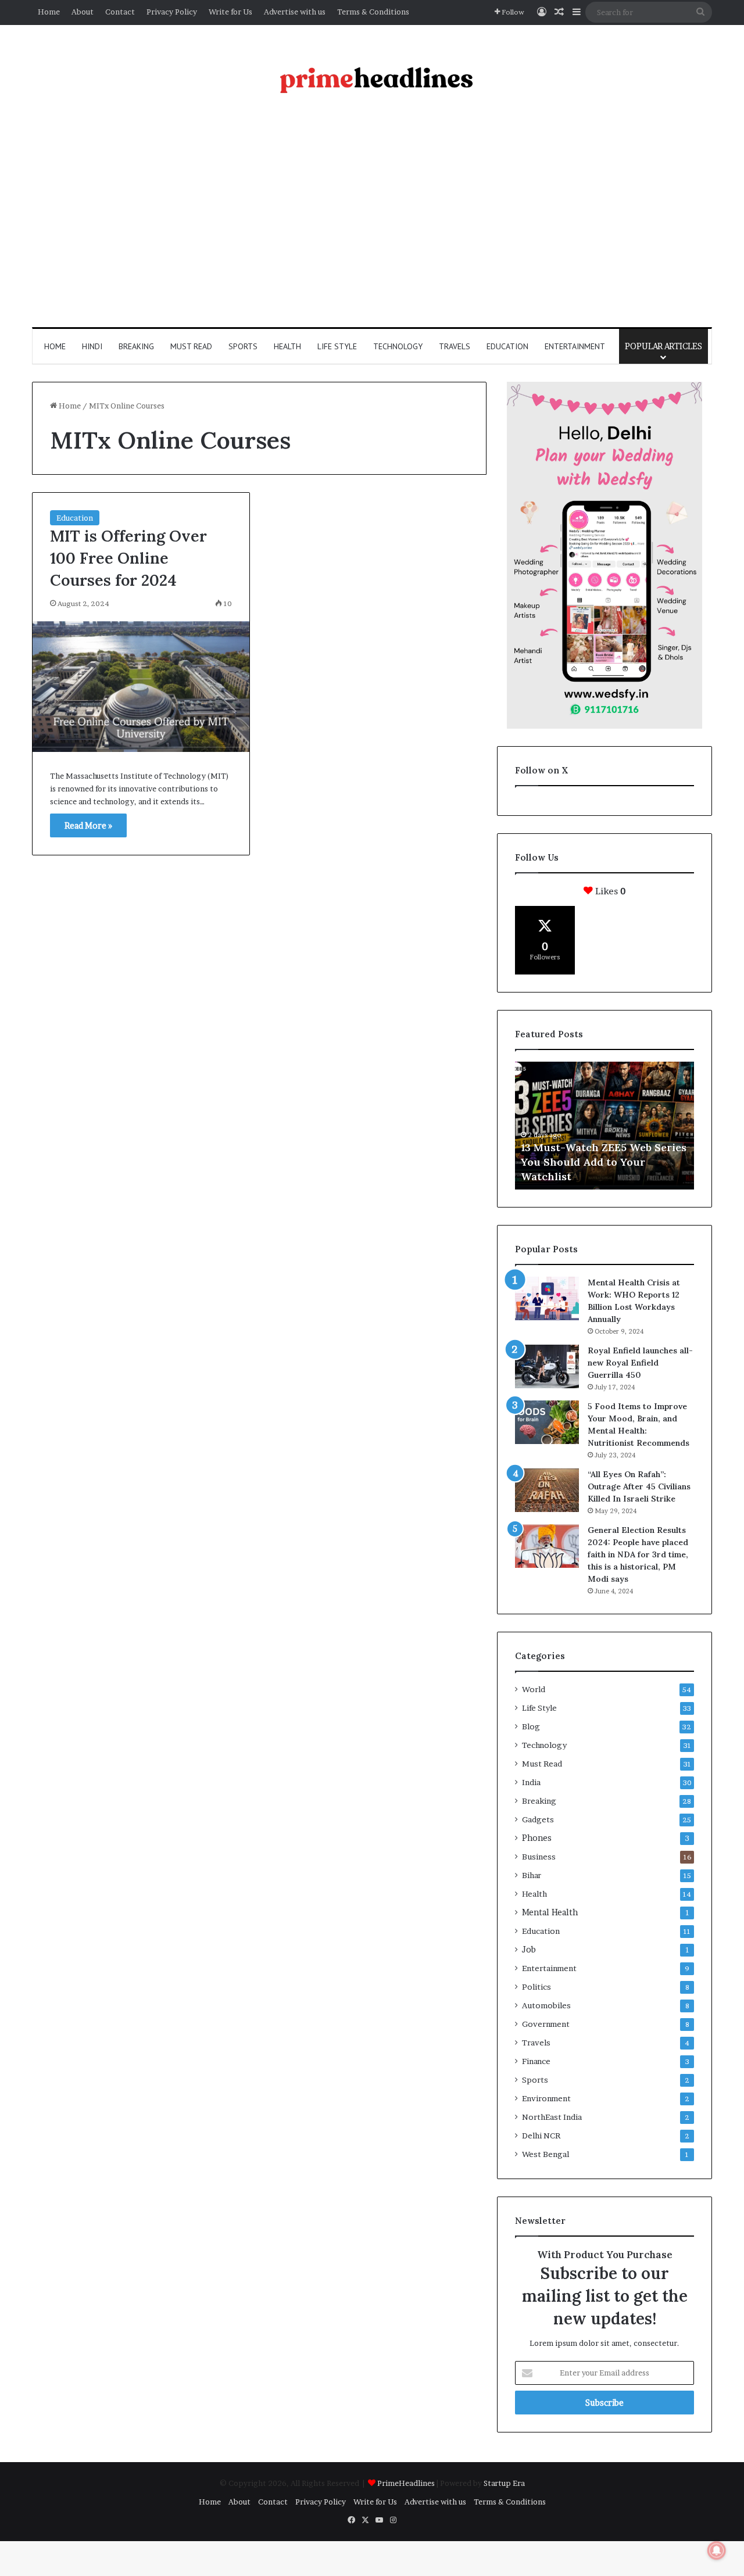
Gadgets (538, 1819)
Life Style (337, 346)
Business (539, 1857)
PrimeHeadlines (407, 2483)
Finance (536, 2061)
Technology (398, 346)
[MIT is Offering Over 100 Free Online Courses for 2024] (141, 687)
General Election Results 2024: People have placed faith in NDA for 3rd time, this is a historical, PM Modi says (638, 1554)
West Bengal (546, 2154)
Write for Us (230, 12)
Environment (546, 2098)
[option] (604, 1126)
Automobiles (546, 2005)
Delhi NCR (541, 2136)
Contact (120, 12)
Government (546, 2024)
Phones (537, 1838)
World (534, 1689)
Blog (531, 1726)
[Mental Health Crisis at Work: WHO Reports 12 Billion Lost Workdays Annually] (547, 1298)
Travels (455, 346)
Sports (243, 346)
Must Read (191, 346)
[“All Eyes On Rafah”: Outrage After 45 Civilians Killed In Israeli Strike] (547, 1490)
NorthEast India (552, 2117)
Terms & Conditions (373, 12)
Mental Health (550, 1912)
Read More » (88, 825)
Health (287, 346)
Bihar (532, 1875)
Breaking (136, 346)
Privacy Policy (172, 12)
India (531, 1782)
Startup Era (504, 2483)
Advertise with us (295, 12)
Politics (536, 1987)
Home (49, 12)
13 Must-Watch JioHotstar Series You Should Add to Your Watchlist (600, 1162)
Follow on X (541, 770)
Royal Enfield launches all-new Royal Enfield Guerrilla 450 (640, 1363)
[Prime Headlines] (372, 77)
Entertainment (575, 346)
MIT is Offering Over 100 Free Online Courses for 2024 (128, 558)
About (83, 12)
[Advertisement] (372, 217)
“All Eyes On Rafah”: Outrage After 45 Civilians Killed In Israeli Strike (639, 1486)
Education (507, 346)
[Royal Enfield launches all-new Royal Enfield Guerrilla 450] (547, 1366)
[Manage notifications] (717, 2550)
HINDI (92, 346)
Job (529, 1950)
